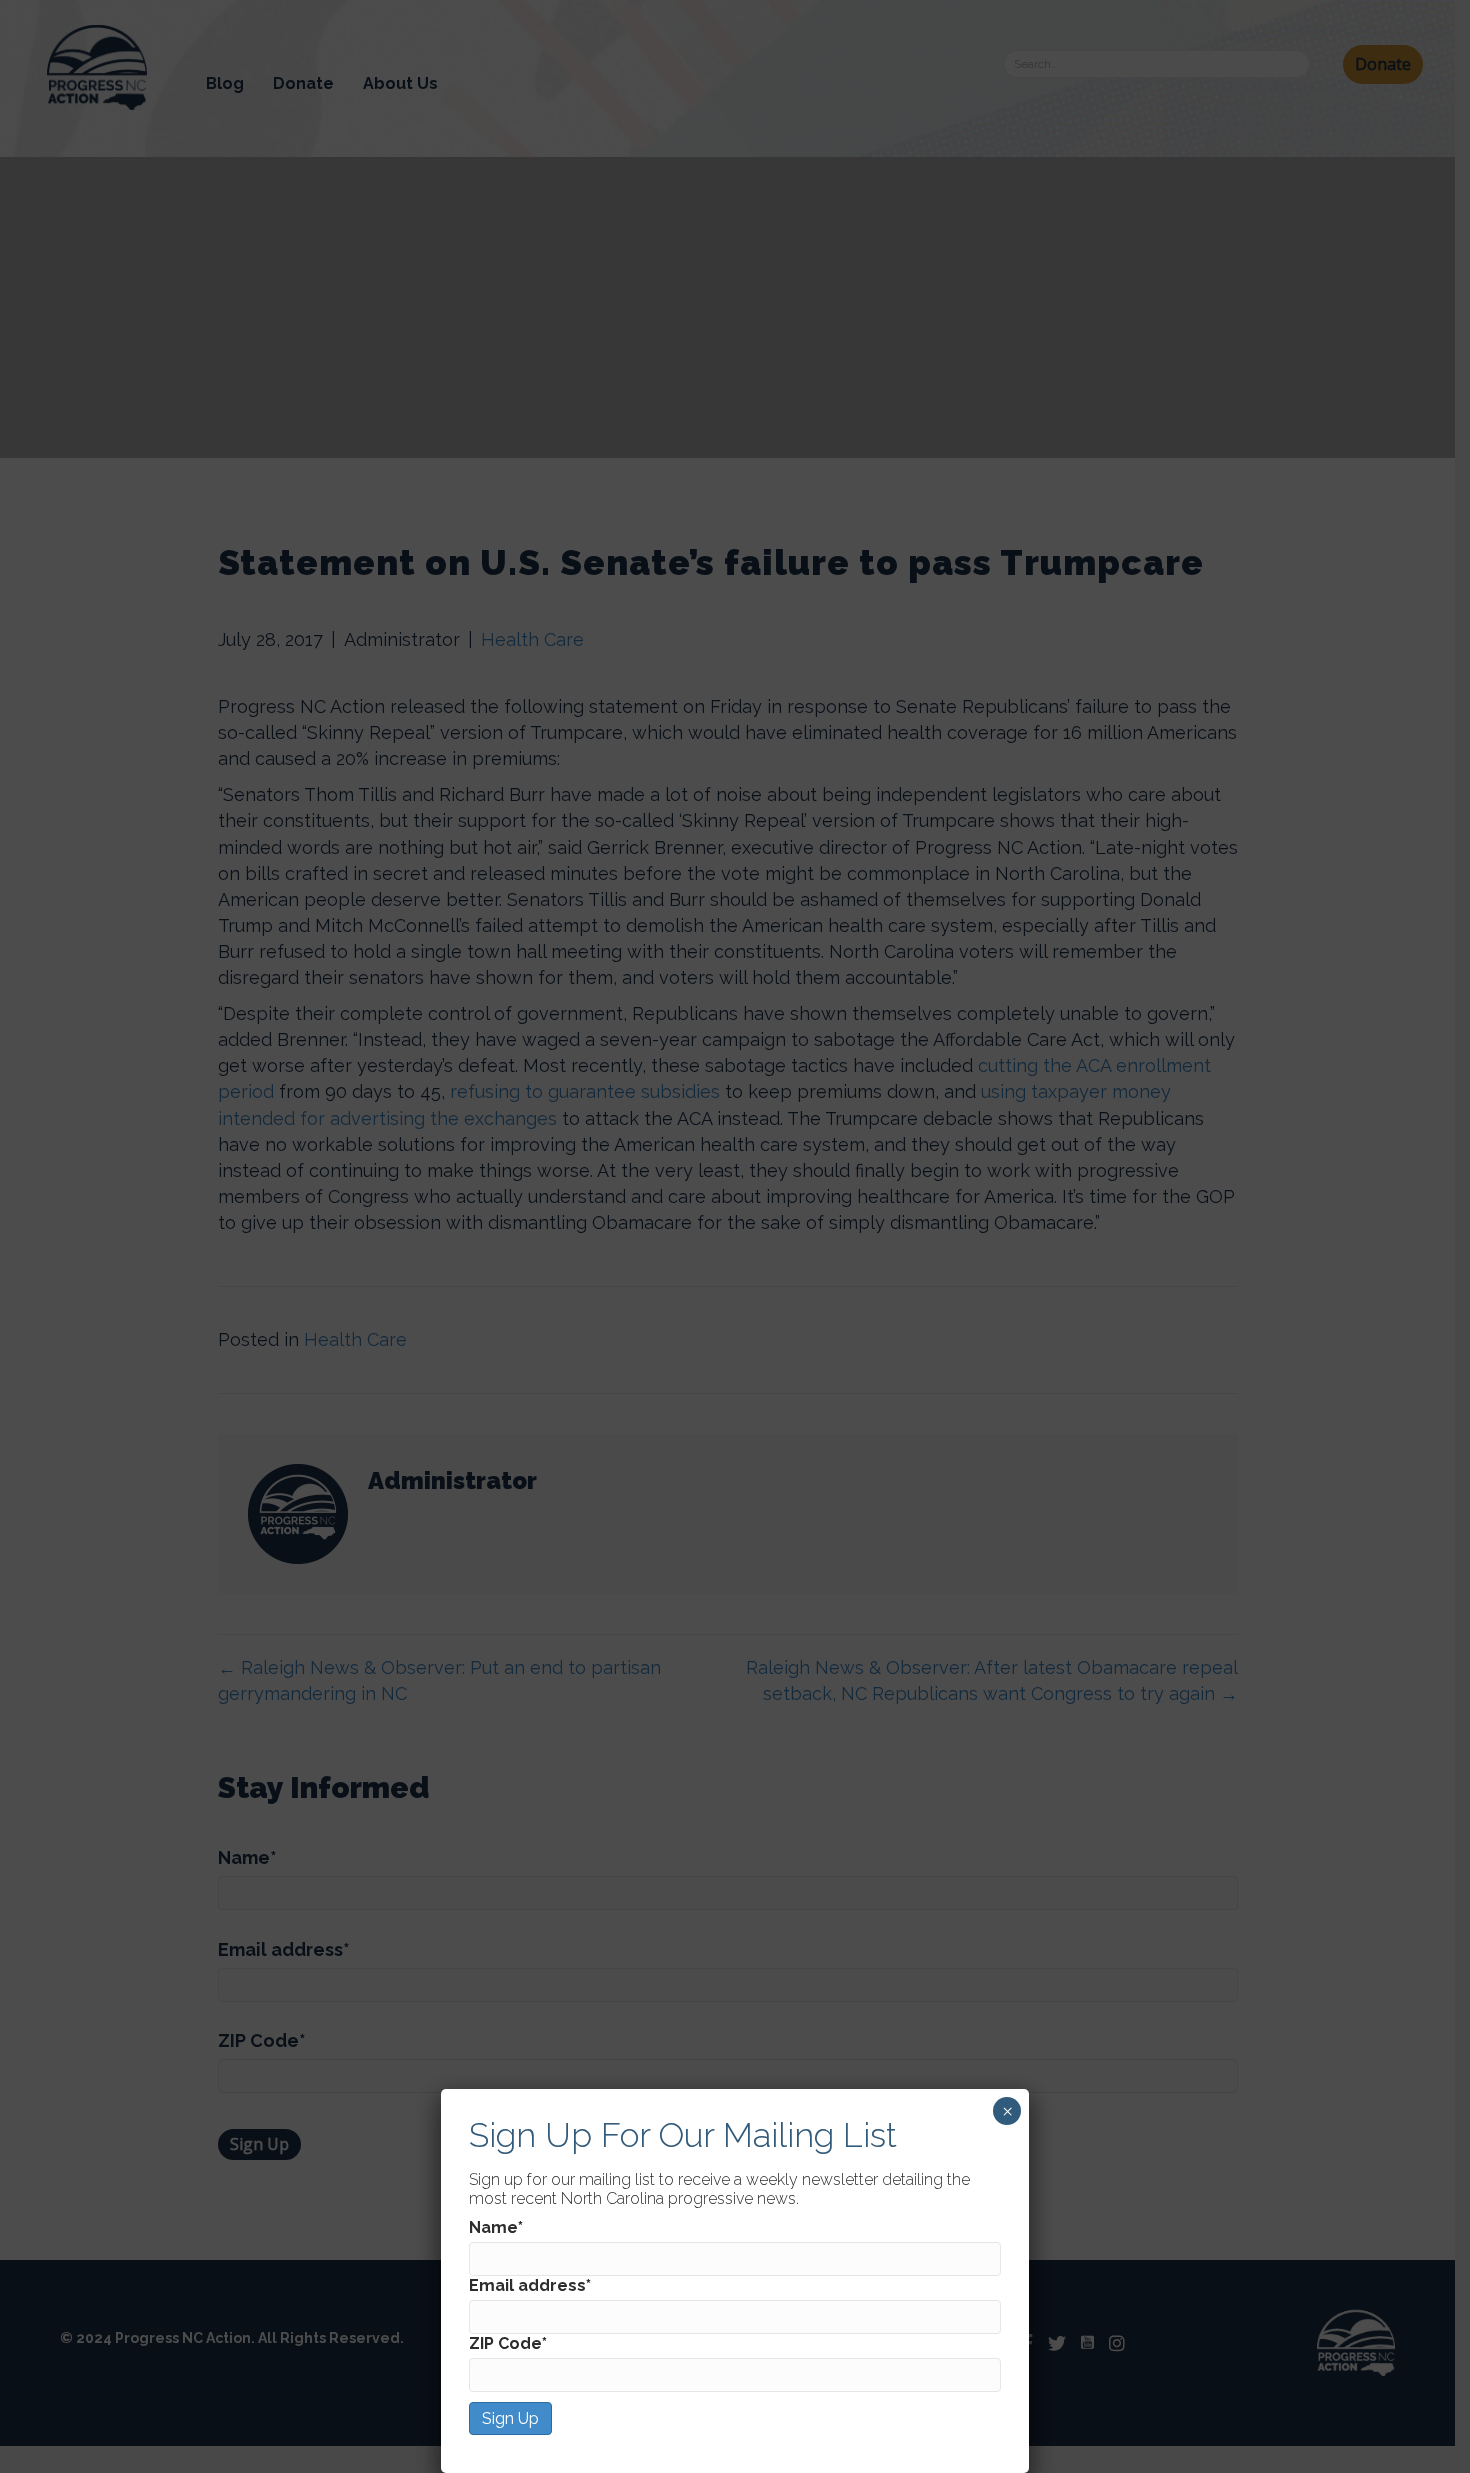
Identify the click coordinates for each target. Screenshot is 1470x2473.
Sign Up (510, 2418)
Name (496, 2227)
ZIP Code (508, 2343)
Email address (530, 2285)
